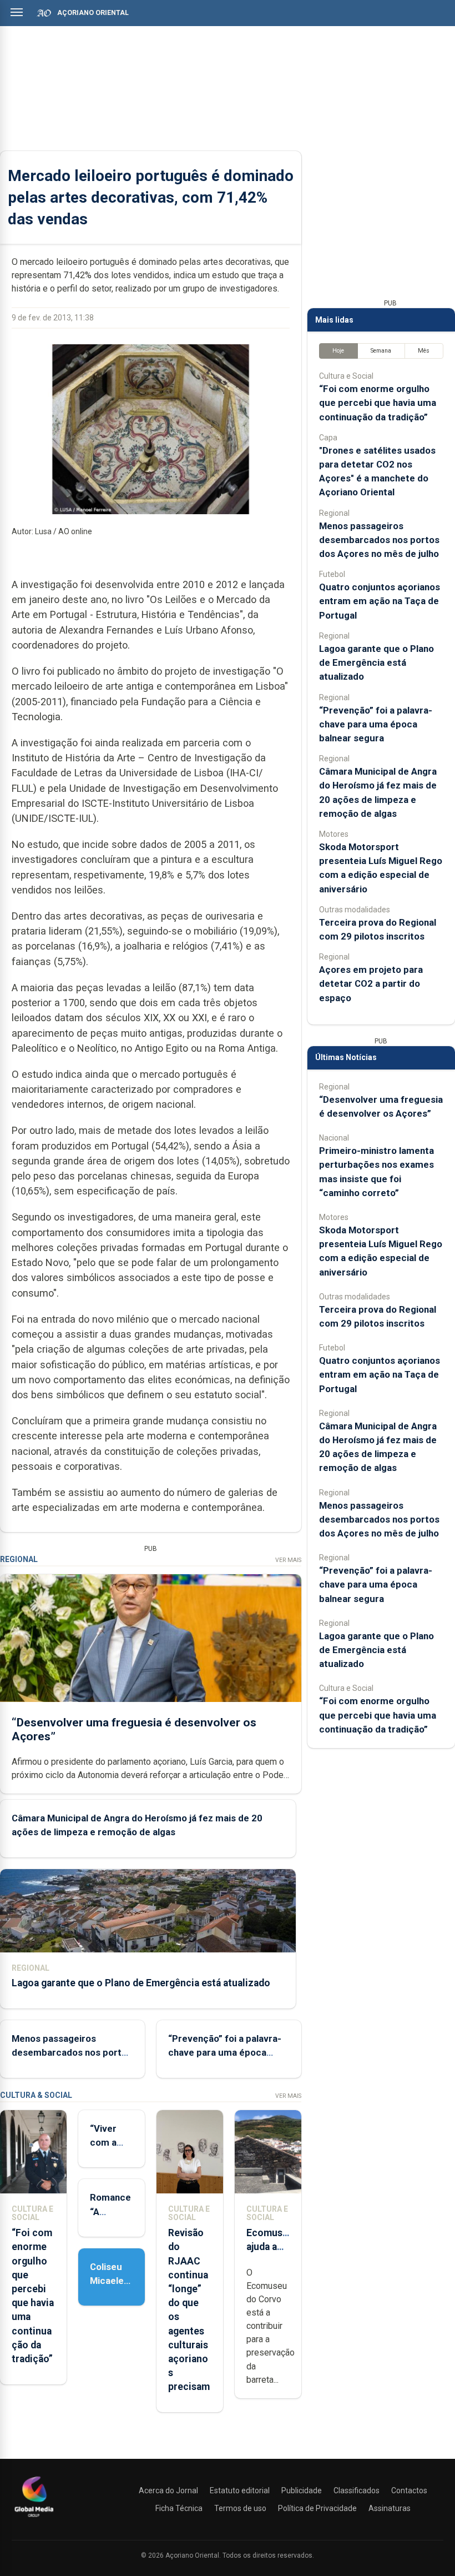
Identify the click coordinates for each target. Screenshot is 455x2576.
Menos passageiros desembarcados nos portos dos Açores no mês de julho (72, 2052)
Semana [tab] (381, 351)
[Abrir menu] (17, 12)
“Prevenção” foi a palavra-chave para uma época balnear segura (225, 2052)
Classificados (357, 2490)
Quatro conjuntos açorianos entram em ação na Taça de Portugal (380, 601)
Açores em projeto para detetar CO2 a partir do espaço (371, 983)
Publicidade (302, 2490)
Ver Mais (288, 1560)
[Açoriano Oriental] (34, 2518)
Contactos (409, 2490)
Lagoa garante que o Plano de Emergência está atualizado (141, 1983)
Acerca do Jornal (168, 2490)
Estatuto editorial (240, 2490)
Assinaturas (390, 2508)
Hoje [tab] (338, 351)
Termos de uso (240, 2508)
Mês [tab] (424, 351)
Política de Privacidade (317, 2508)
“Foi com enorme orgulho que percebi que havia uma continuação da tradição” (378, 403)
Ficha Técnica (179, 2508)
